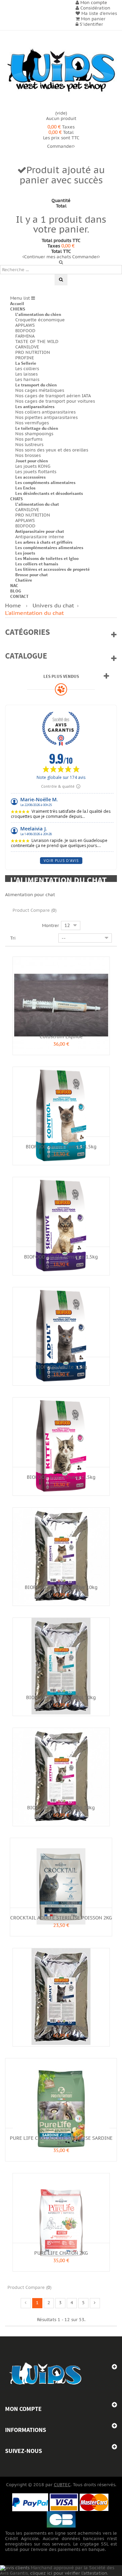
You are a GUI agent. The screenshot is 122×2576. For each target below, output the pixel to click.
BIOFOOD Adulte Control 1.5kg (61, 1147)
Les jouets (25, 553)
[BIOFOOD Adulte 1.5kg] (61, 1335)
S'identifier (91, 24)
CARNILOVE (27, 347)
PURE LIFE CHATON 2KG (61, 2253)
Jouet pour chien (32, 461)
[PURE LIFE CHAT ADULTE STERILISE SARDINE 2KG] (61, 2107)
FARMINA (25, 336)
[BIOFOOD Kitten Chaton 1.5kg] (61, 1446)
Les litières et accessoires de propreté (53, 569)
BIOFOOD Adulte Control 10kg (61, 1698)
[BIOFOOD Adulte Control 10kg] (61, 1666)
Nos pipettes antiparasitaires (46, 418)
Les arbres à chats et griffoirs (44, 542)
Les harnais (27, 380)
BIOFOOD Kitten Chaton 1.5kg (61, 1477)
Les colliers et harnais (37, 564)
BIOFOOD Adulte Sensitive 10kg (61, 1587)
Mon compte (23, 2409)
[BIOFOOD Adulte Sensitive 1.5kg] (61, 1225)
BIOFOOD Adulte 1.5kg (61, 1367)
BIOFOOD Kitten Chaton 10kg (61, 1808)
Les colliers (27, 369)
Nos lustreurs (29, 445)
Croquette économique (40, 320)
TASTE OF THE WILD (37, 342)
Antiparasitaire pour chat (40, 531)
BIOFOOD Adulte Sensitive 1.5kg (61, 1257)
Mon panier (93, 19)
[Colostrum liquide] (61, 1005)
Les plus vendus (61, 676)
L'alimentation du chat (37, 504)
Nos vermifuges (32, 423)
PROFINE (25, 358)
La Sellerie (26, 363)
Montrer (50, 925)
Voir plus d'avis (61, 861)
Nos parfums (29, 439)
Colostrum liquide (61, 1037)
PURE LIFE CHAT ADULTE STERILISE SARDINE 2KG (61, 2141)
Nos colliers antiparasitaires (45, 412)
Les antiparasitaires (35, 407)
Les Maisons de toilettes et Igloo (47, 558)
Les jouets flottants (36, 472)
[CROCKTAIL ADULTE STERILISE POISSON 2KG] (61, 1886)
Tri (13, 938)
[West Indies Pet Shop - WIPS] (61, 71)
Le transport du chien (36, 385)
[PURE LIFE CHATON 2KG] (61, 2221)
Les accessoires (30, 477)
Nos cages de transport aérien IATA (53, 396)
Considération (95, 8)
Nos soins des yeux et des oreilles (52, 450)
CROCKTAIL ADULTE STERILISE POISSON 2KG (61, 1918)
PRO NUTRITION (33, 353)
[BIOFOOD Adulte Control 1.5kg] (61, 1115)
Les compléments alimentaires (45, 482)
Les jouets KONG (33, 466)
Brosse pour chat (32, 575)
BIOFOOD (25, 331)
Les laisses (26, 374)
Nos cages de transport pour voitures (55, 401)
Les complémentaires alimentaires (49, 548)
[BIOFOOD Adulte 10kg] (61, 1996)
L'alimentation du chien (38, 314)
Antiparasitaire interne (40, 537)
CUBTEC (62, 2485)
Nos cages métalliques (40, 390)
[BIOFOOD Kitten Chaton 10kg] (61, 1776)
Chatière (24, 580)
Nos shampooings (34, 434)
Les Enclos (25, 488)
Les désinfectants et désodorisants (49, 493)
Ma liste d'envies (98, 14)
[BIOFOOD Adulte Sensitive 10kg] (61, 1556)
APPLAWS (25, 325)
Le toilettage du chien (37, 428)
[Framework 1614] (46, 2374)
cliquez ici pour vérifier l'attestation (69, 2573)
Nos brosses (28, 456)
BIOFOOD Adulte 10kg (61, 2028)
